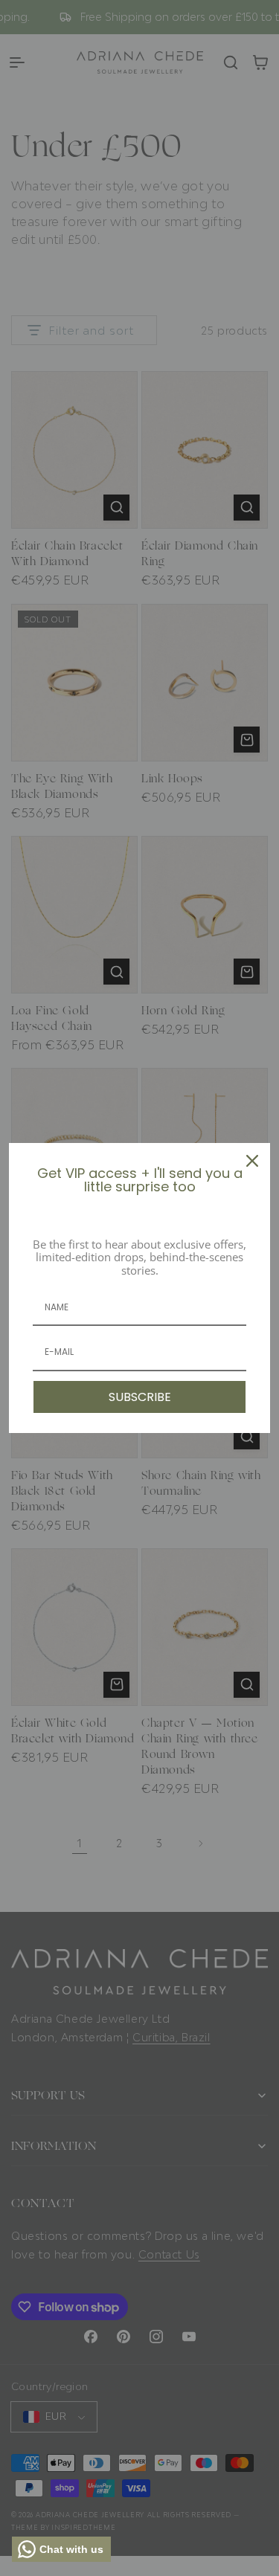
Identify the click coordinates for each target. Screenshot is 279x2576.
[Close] (252, 1161)
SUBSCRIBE (140, 1397)
